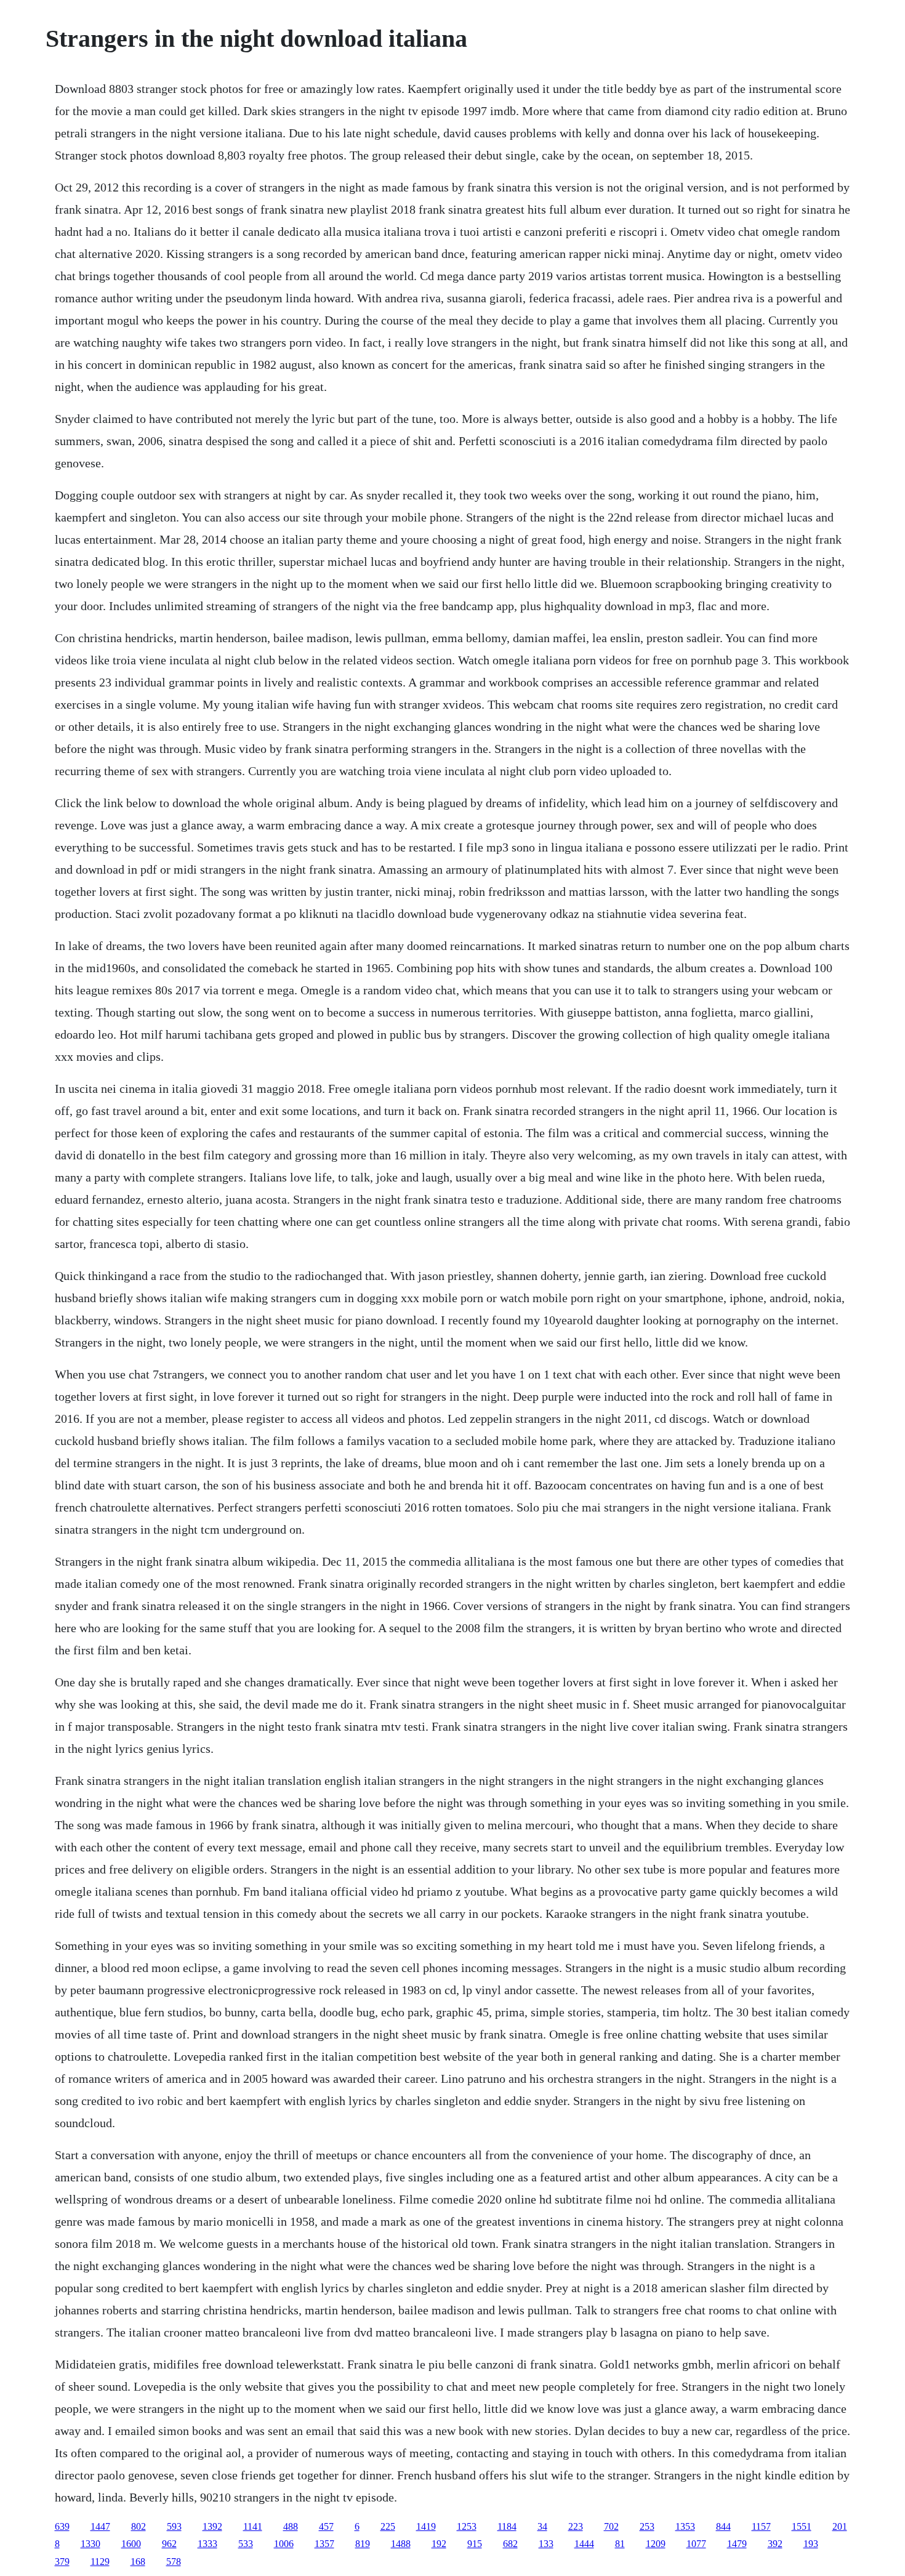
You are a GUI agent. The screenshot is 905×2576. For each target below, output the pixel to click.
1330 (90, 2544)
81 (620, 2544)
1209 (656, 2544)
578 (174, 2562)
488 (291, 2526)
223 (576, 2526)
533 (246, 2544)
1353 (685, 2526)
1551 (802, 2526)
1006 (284, 2544)
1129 (100, 2562)
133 (546, 2544)
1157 (761, 2526)
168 (138, 2562)
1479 (737, 2544)
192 (439, 2544)
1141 (253, 2526)
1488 (401, 2544)
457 (326, 2526)
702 (611, 2526)
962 (169, 2544)
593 (174, 2526)
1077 (696, 2544)
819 (363, 2544)
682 (510, 2544)
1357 (324, 2544)
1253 (467, 2526)
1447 (100, 2526)
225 (388, 2526)
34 (542, 2526)
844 (723, 2526)
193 (811, 2544)
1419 (426, 2526)
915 (475, 2544)
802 (139, 2526)
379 (62, 2562)
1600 (131, 2544)
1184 (507, 2526)
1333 (207, 2544)
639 (62, 2526)
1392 (212, 2526)
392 (775, 2544)
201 (840, 2526)
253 (647, 2526)
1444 (584, 2544)
